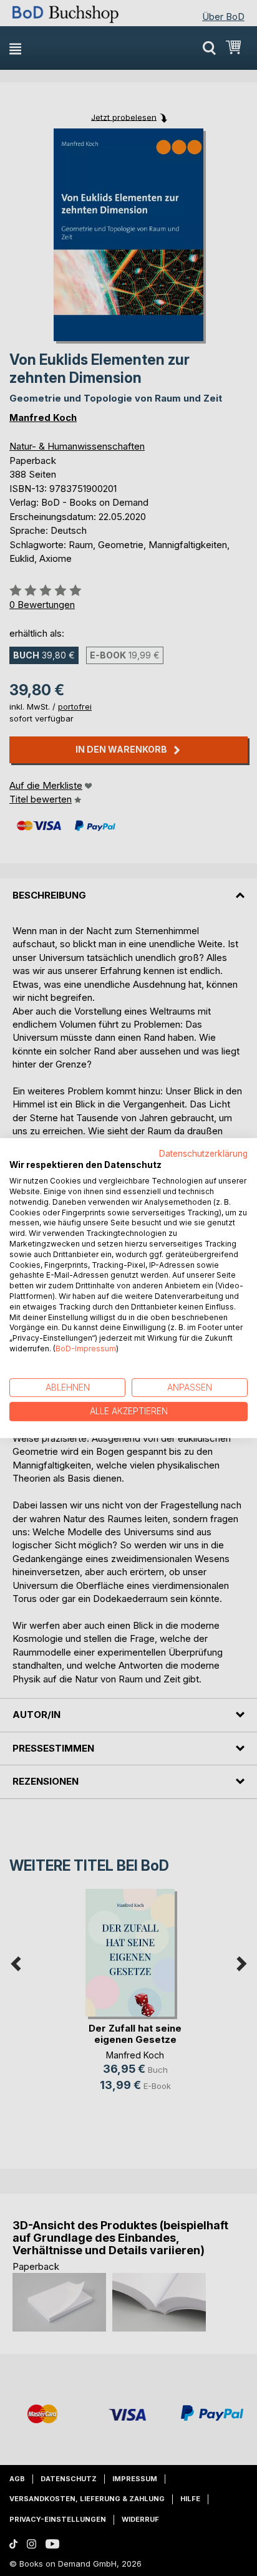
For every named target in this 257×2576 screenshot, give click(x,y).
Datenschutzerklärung (203, 1154)
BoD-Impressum (86, 1348)
